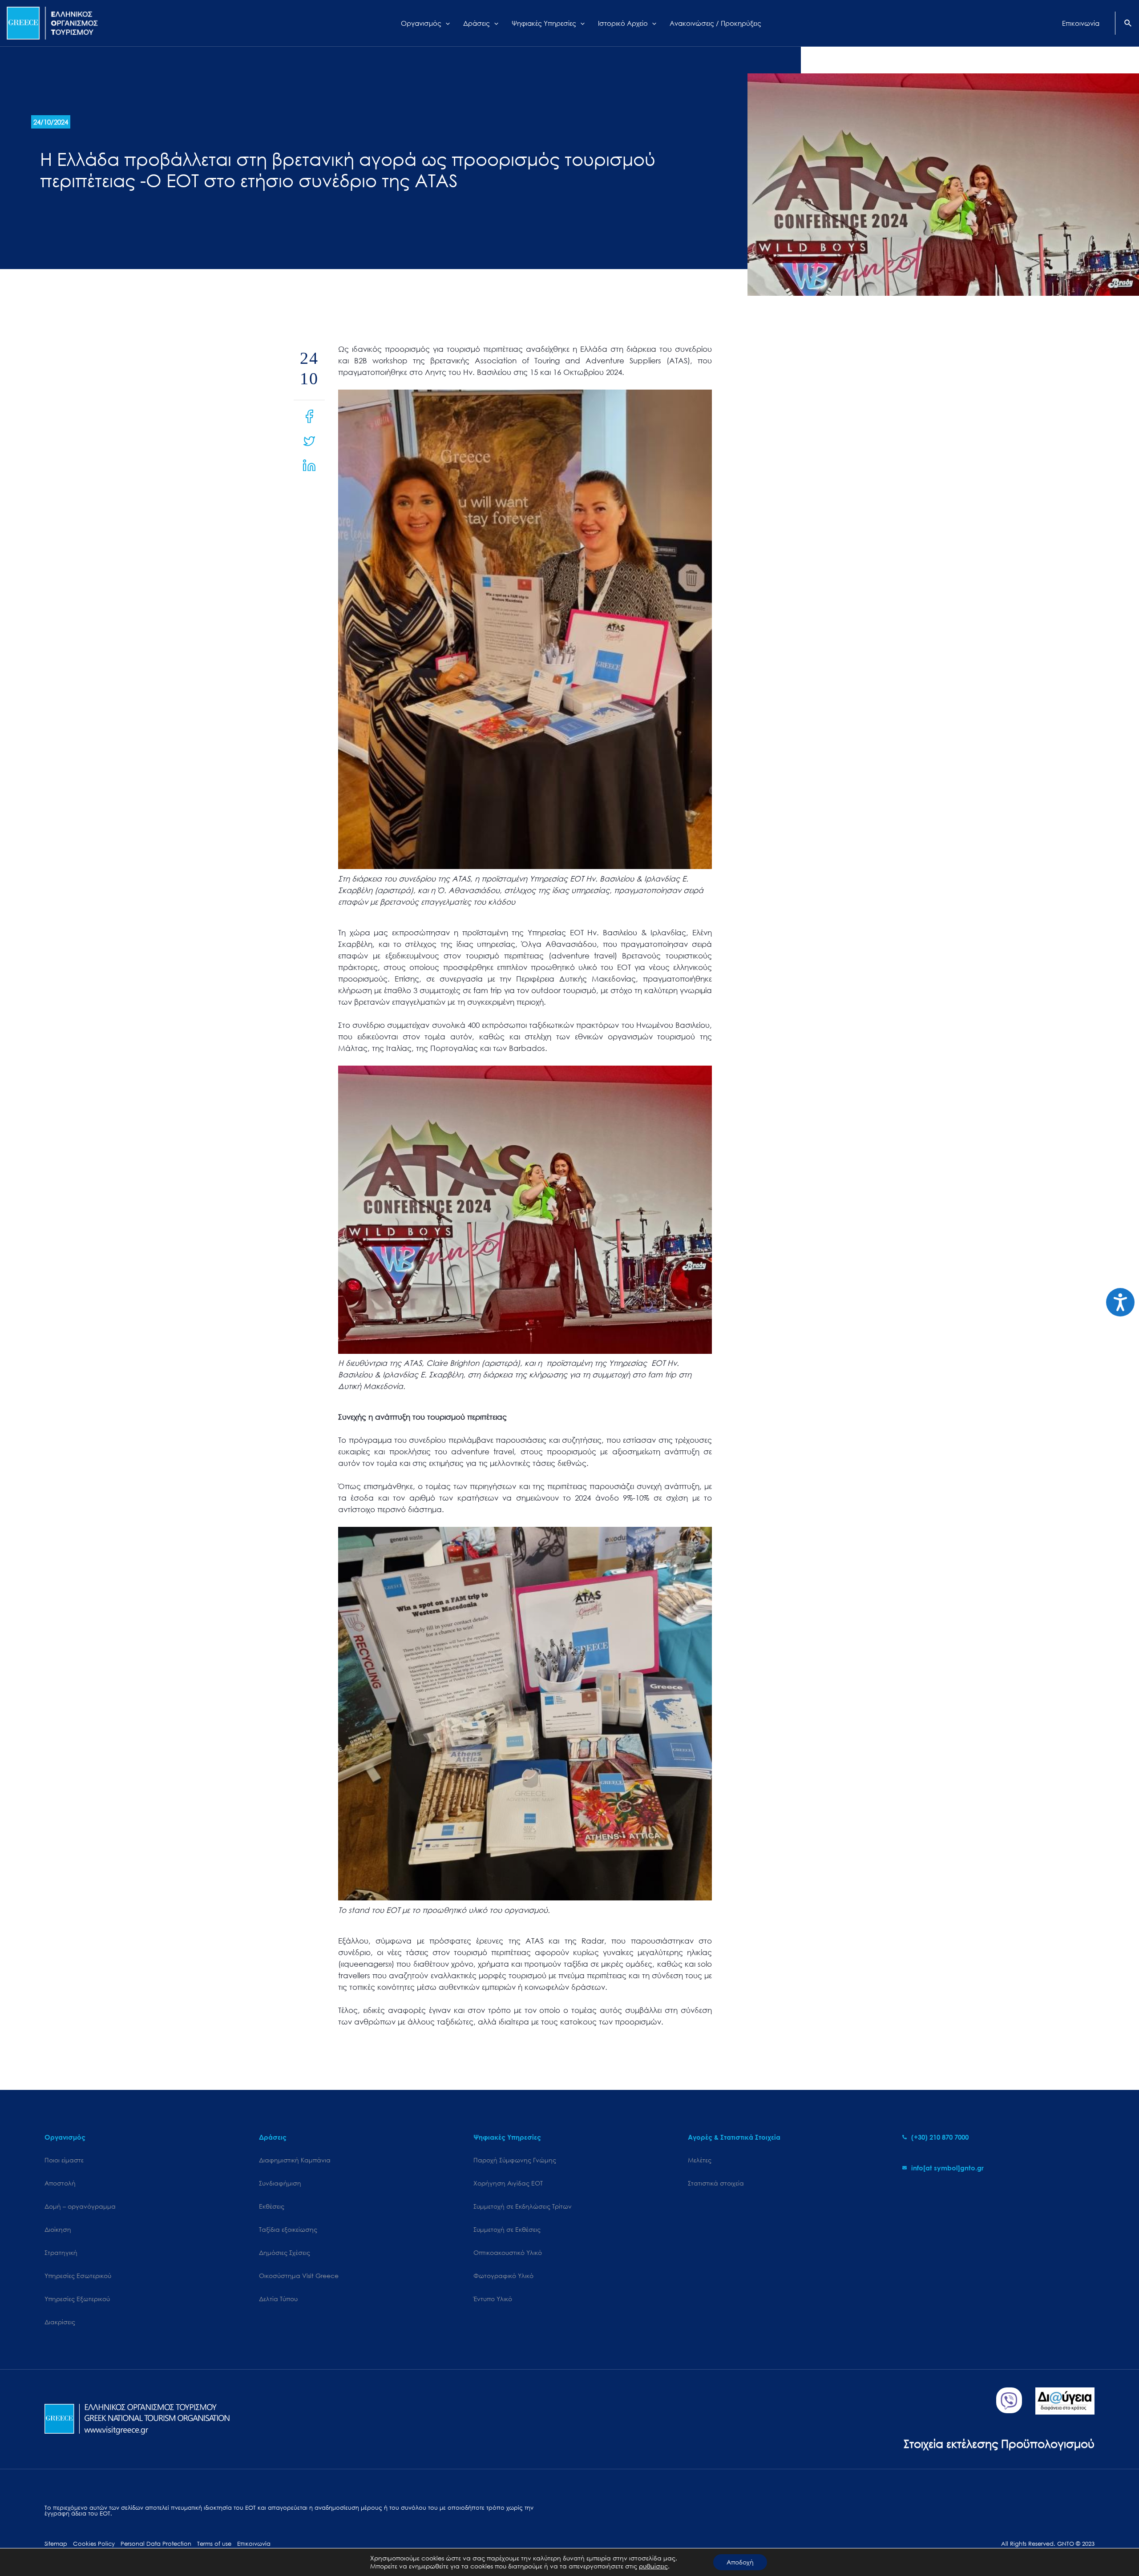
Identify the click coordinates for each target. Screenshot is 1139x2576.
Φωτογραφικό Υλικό (503, 2276)
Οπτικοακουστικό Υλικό (508, 2252)
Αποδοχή (740, 2562)
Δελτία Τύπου (278, 2299)
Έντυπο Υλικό (493, 2299)
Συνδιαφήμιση (280, 2183)
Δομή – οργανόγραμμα (80, 2206)
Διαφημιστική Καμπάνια (295, 2160)
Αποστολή (60, 2183)
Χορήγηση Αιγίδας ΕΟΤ (508, 2183)
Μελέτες (700, 2160)
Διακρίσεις (60, 2322)
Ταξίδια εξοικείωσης (288, 2229)
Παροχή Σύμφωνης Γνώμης (515, 2160)
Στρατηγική (61, 2252)
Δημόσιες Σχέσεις (285, 2252)
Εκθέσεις (272, 2206)
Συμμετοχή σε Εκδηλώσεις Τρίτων (523, 2206)
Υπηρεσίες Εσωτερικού (78, 2276)
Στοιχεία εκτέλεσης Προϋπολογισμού (999, 2443)
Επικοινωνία (254, 2544)
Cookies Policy (94, 2544)
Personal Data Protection (156, 2544)
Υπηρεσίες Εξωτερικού (77, 2299)
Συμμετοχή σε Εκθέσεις (507, 2229)
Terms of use (214, 2544)
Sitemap (56, 2544)
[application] (446, 23)
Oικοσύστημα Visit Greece (299, 2276)
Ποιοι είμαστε (64, 2160)
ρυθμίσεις (653, 2566)
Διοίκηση (58, 2229)
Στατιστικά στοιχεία (716, 2183)
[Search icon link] (1128, 24)
